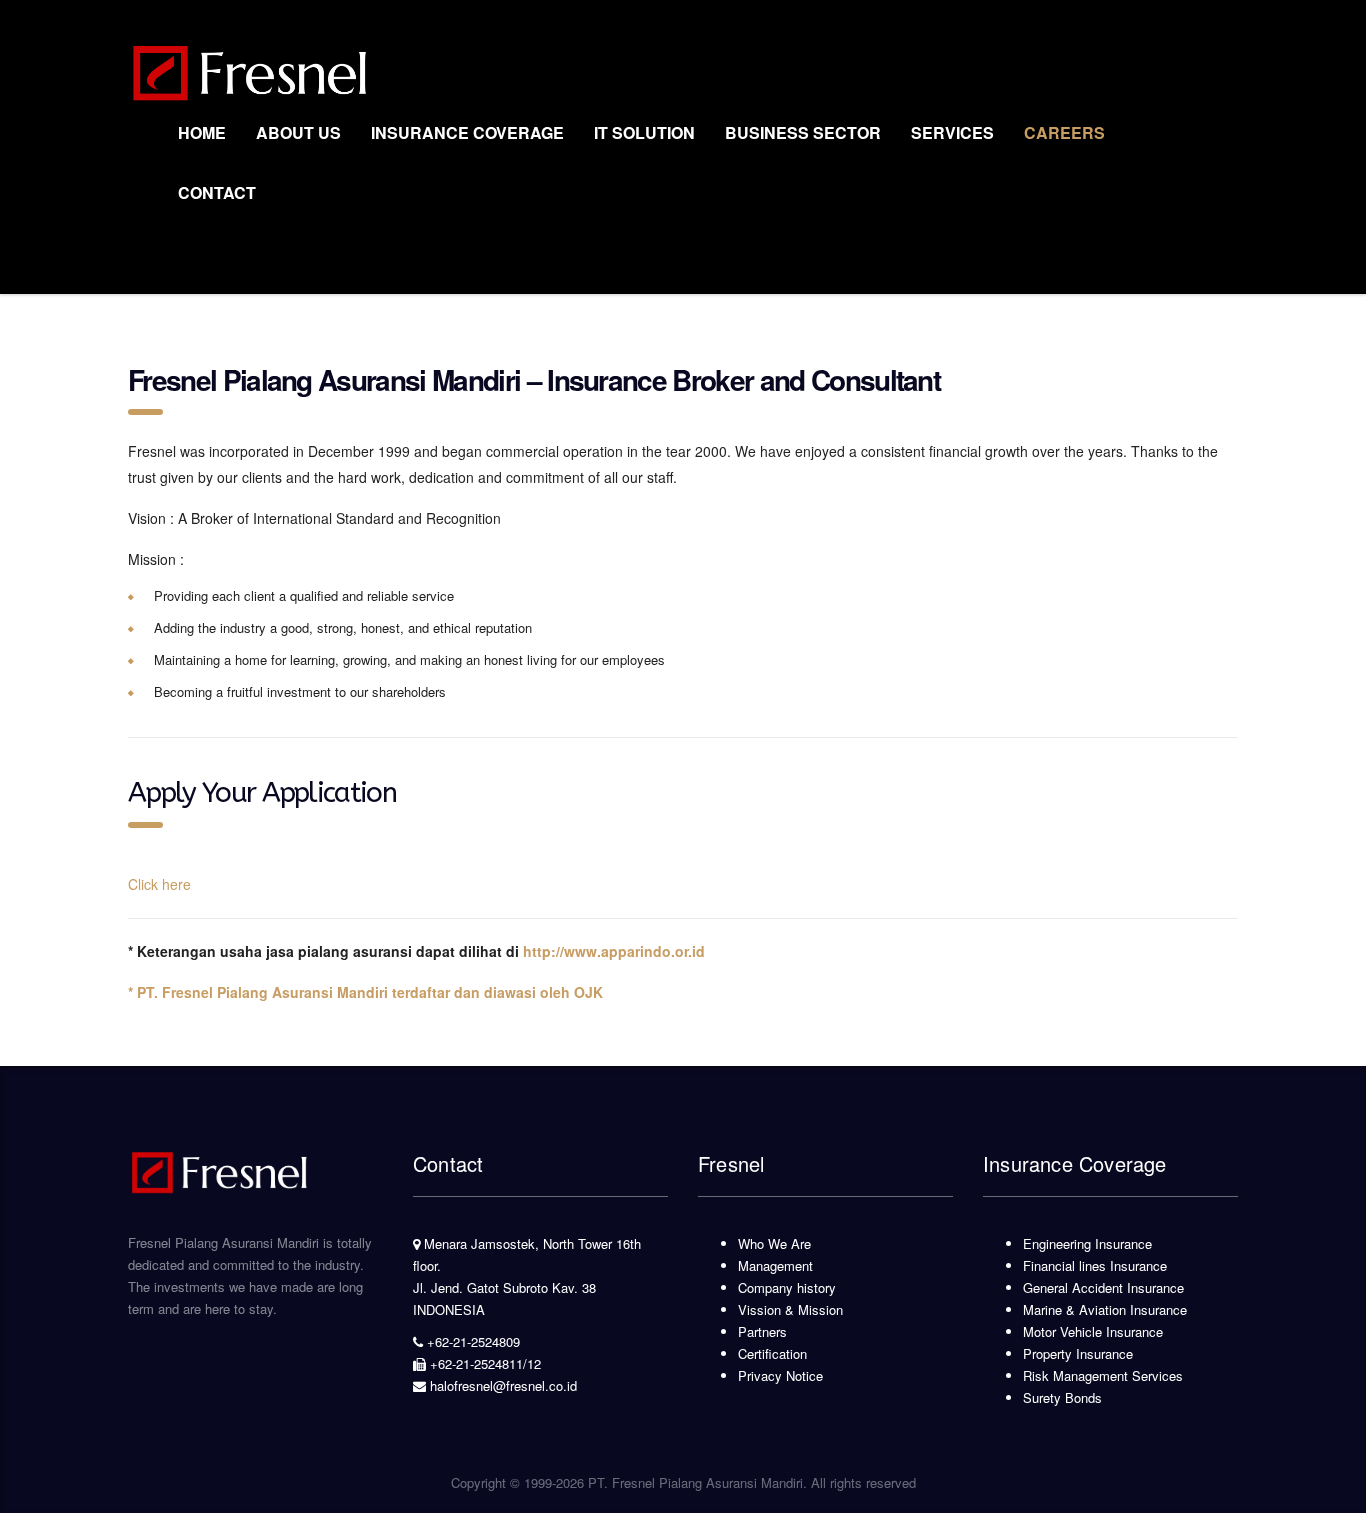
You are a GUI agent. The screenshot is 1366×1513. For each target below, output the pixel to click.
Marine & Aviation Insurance (1105, 1309)
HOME (202, 132)
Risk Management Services (1103, 1375)
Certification (772, 1353)
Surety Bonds (1062, 1397)
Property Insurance (1078, 1353)
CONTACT (217, 192)
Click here (159, 884)
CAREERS (1064, 132)
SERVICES (952, 132)
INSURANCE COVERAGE (467, 132)
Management (775, 1265)
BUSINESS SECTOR (803, 132)
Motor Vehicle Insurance (1093, 1331)
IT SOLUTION (644, 132)
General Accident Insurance (1103, 1287)
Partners (762, 1331)
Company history (787, 1287)
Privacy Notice (780, 1375)
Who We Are (774, 1243)
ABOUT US (298, 132)
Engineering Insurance (1087, 1243)
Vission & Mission (790, 1309)
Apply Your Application (262, 792)
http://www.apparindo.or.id (614, 951)
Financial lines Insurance (1095, 1265)
